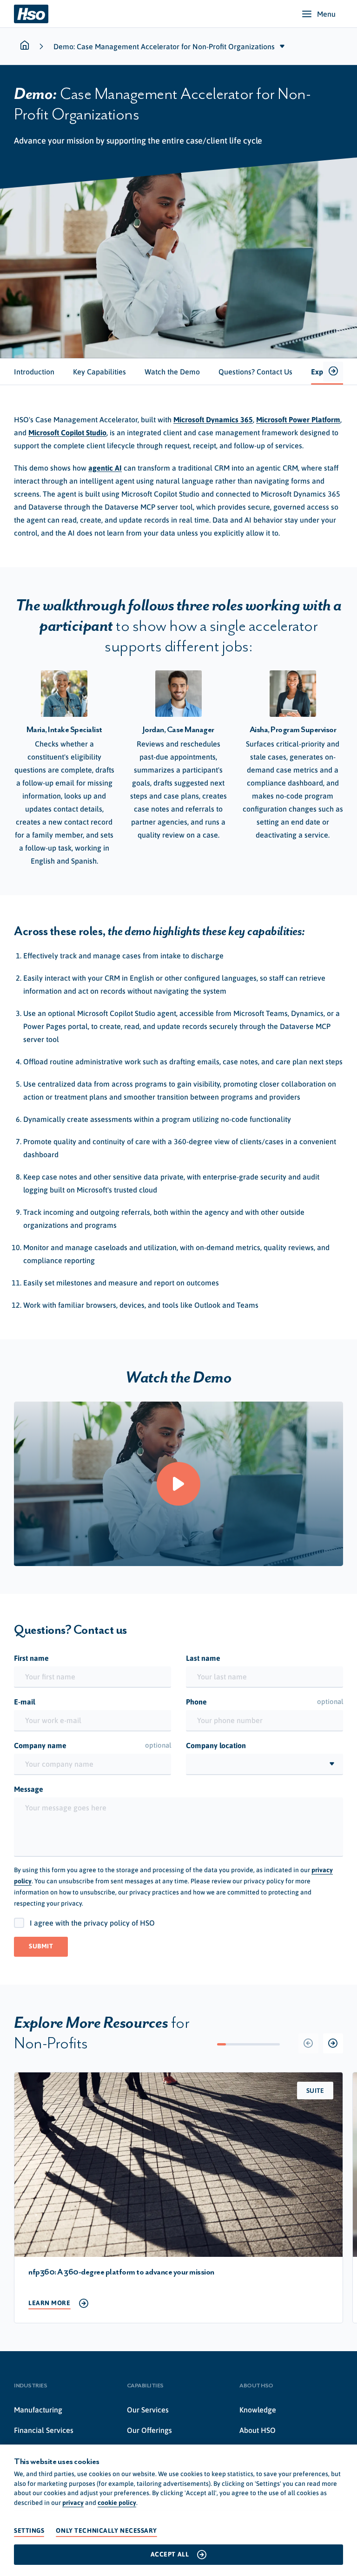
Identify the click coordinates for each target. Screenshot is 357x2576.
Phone (264, 1702)
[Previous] (308, 2043)
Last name (203, 1658)
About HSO (258, 2430)
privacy (73, 2503)
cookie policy (117, 2503)
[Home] (31, 14)
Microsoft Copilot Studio (67, 433)
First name (31, 1658)
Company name (93, 1745)
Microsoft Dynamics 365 (213, 420)
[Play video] (178, 1484)
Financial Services (44, 2430)
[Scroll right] (333, 371)
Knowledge (258, 2410)
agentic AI (105, 468)
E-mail (25, 1702)
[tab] (34, 372)
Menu (326, 14)
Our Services (148, 2410)
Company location (216, 1745)
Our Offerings (149, 2430)
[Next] (333, 2043)
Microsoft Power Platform (298, 420)
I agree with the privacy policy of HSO (92, 1923)
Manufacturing (38, 2410)
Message (29, 1789)
